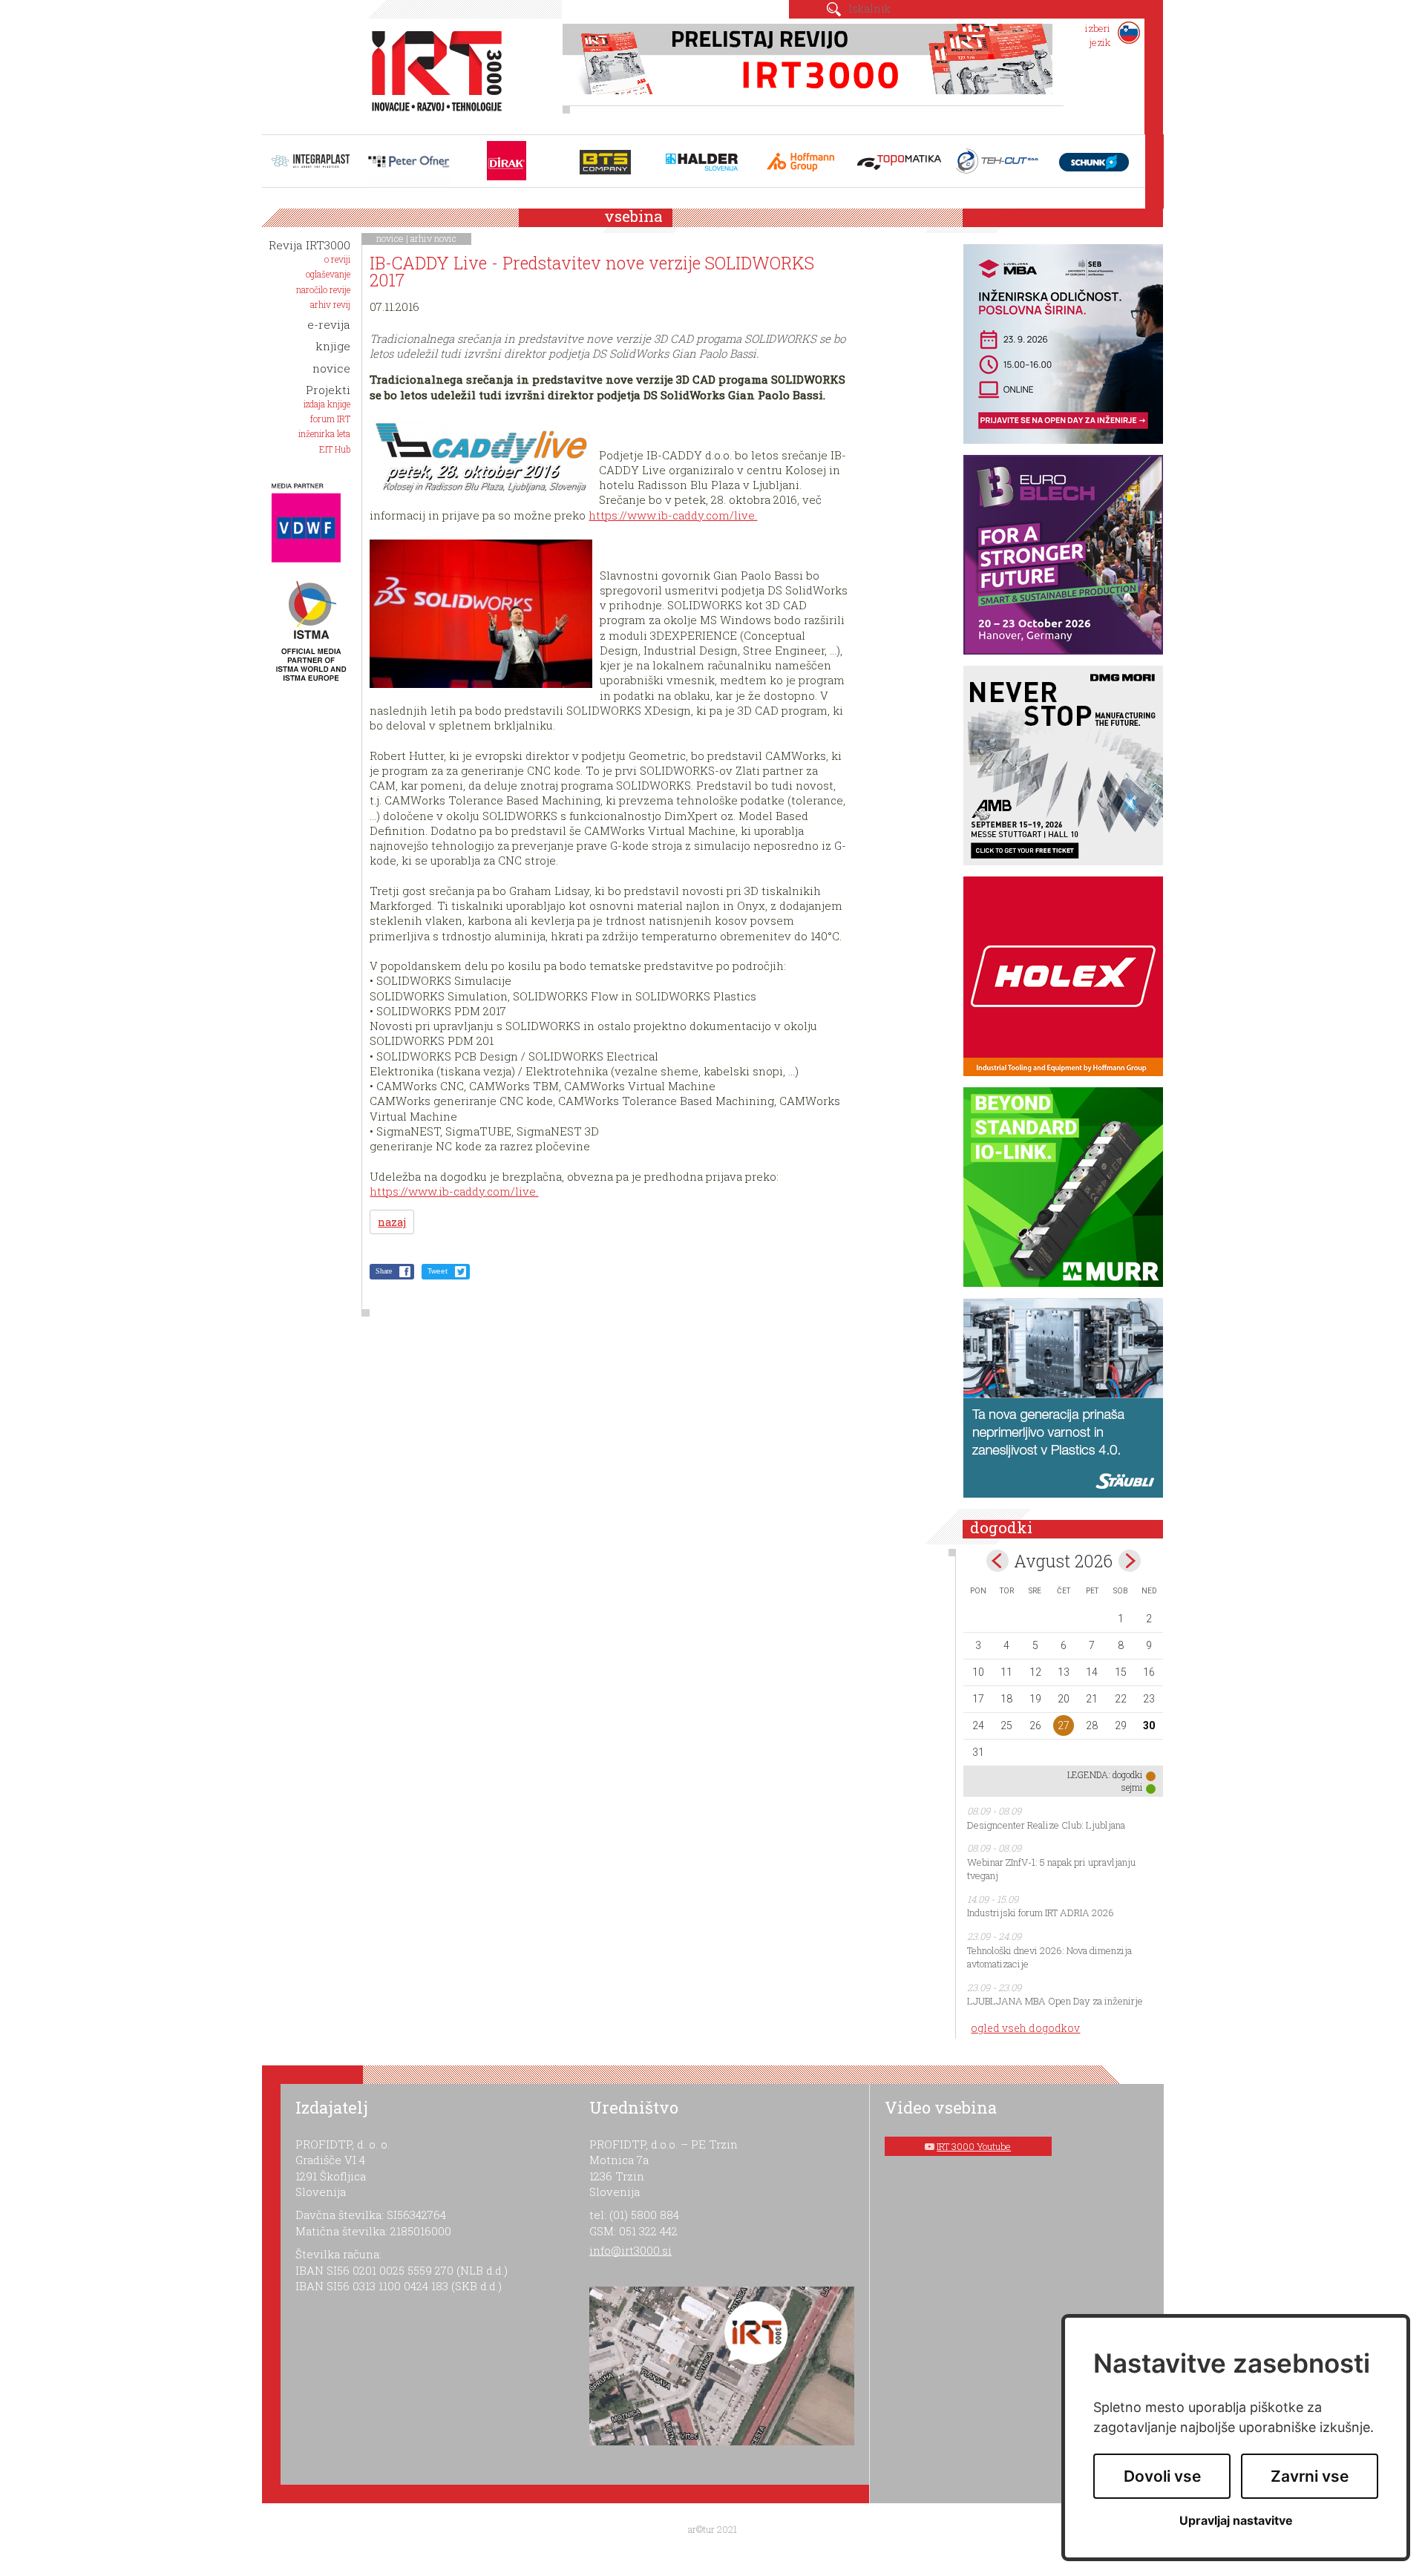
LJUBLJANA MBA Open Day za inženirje (1055, 2001)
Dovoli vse (1162, 2476)
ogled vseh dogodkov (1025, 2028)
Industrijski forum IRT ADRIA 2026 (1041, 1913)
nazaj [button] (392, 1222)
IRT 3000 (432, 73)
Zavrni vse (1310, 2476)
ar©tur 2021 (712, 2529)
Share (384, 1271)
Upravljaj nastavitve (1236, 2521)
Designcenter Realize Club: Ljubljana (1046, 1825)
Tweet (438, 1271)
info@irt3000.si (630, 2250)
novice (390, 238)
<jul (997, 1561)
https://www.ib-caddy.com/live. (673, 515)
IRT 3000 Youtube (974, 2146)
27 (1064, 1725)
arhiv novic (433, 238)
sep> (1130, 1561)
